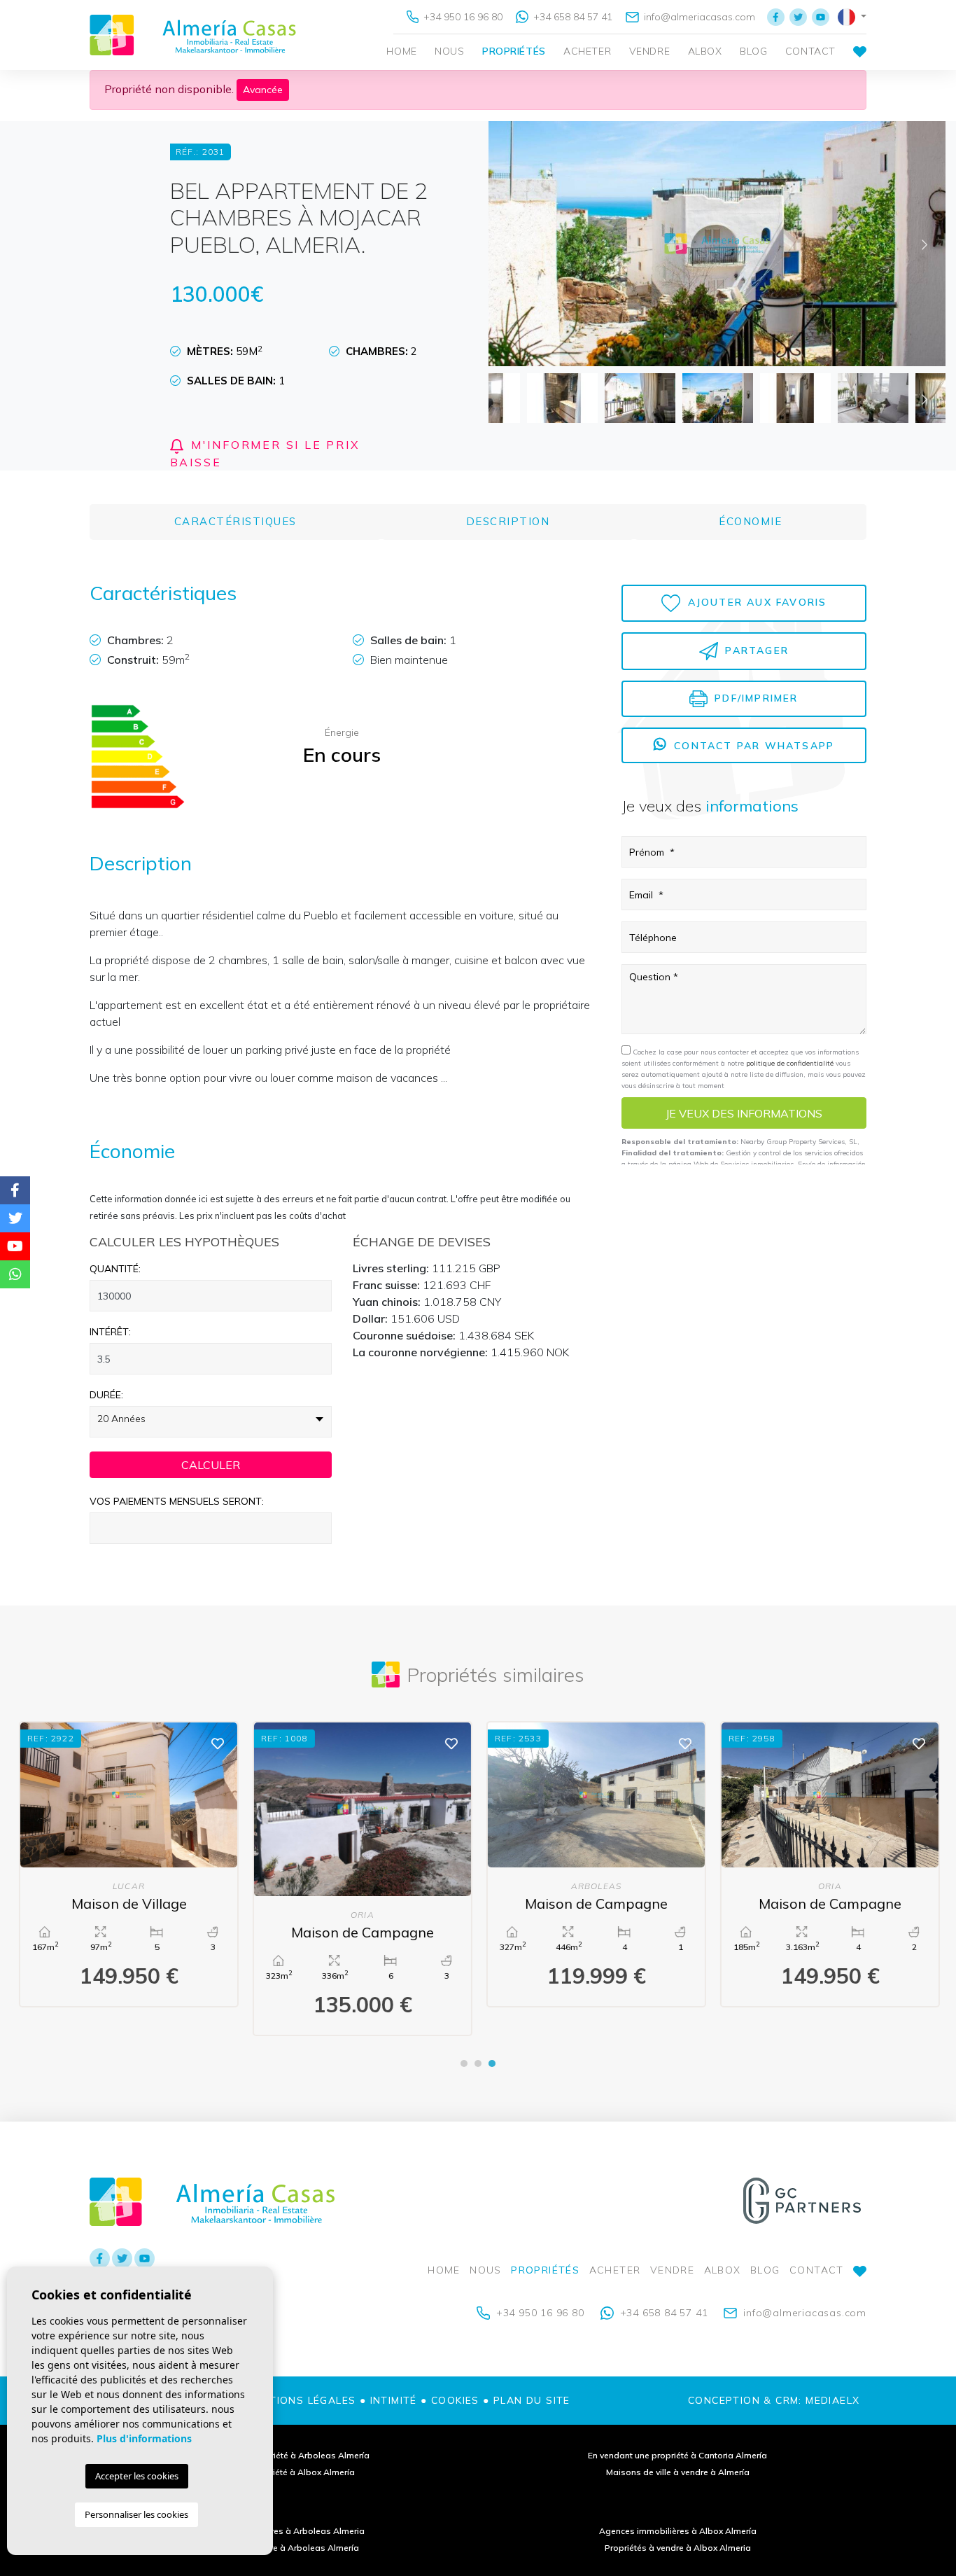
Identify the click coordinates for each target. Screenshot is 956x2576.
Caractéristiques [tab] (236, 521)
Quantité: (115, 1269)
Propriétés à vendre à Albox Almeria (678, 2548)
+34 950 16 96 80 (462, 17)
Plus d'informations (144, 2438)
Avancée (263, 90)
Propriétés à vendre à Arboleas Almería (279, 2548)
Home (401, 51)
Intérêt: (110, 1332)
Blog (753, 51)
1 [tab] (464, 2063)
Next (925, 244)
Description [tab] (508, 521)
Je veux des (744, 1113)
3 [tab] (492, 2063)
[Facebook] (776, 17)
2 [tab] (478, 2063)
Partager (755, 650)
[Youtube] (821, 17)
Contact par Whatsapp (752, 746)
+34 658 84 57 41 (571, 17)
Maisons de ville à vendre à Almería (678, 2472)
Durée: (106, 1395)
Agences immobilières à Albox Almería (678, 2531)
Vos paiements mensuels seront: (177, 1501)
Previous (509, 244)
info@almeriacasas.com (698, 17)
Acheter (587, 51)
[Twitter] (798, 17)
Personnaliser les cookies (136, 2514)
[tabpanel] (829, 1864)
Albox (705, 51)
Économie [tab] (750, 521)
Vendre (649, 51)
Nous (449, 51)
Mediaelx (832, 2400)
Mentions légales (301, 2400)
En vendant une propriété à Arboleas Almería (279, 2455)
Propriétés (514, 51)
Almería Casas (193, 35)
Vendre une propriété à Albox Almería (279, 2472)
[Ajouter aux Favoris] (216, 1742)
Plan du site (532, 2400)
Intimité (394, 2400)
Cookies (455, 2400)
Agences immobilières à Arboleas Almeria (279, 2531)
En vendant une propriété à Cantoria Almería (677, 2455)
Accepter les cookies (137, 2476)
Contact (810, 51)
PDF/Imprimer (754, 698)
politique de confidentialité (791, 1064)
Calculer (211, 1465)
